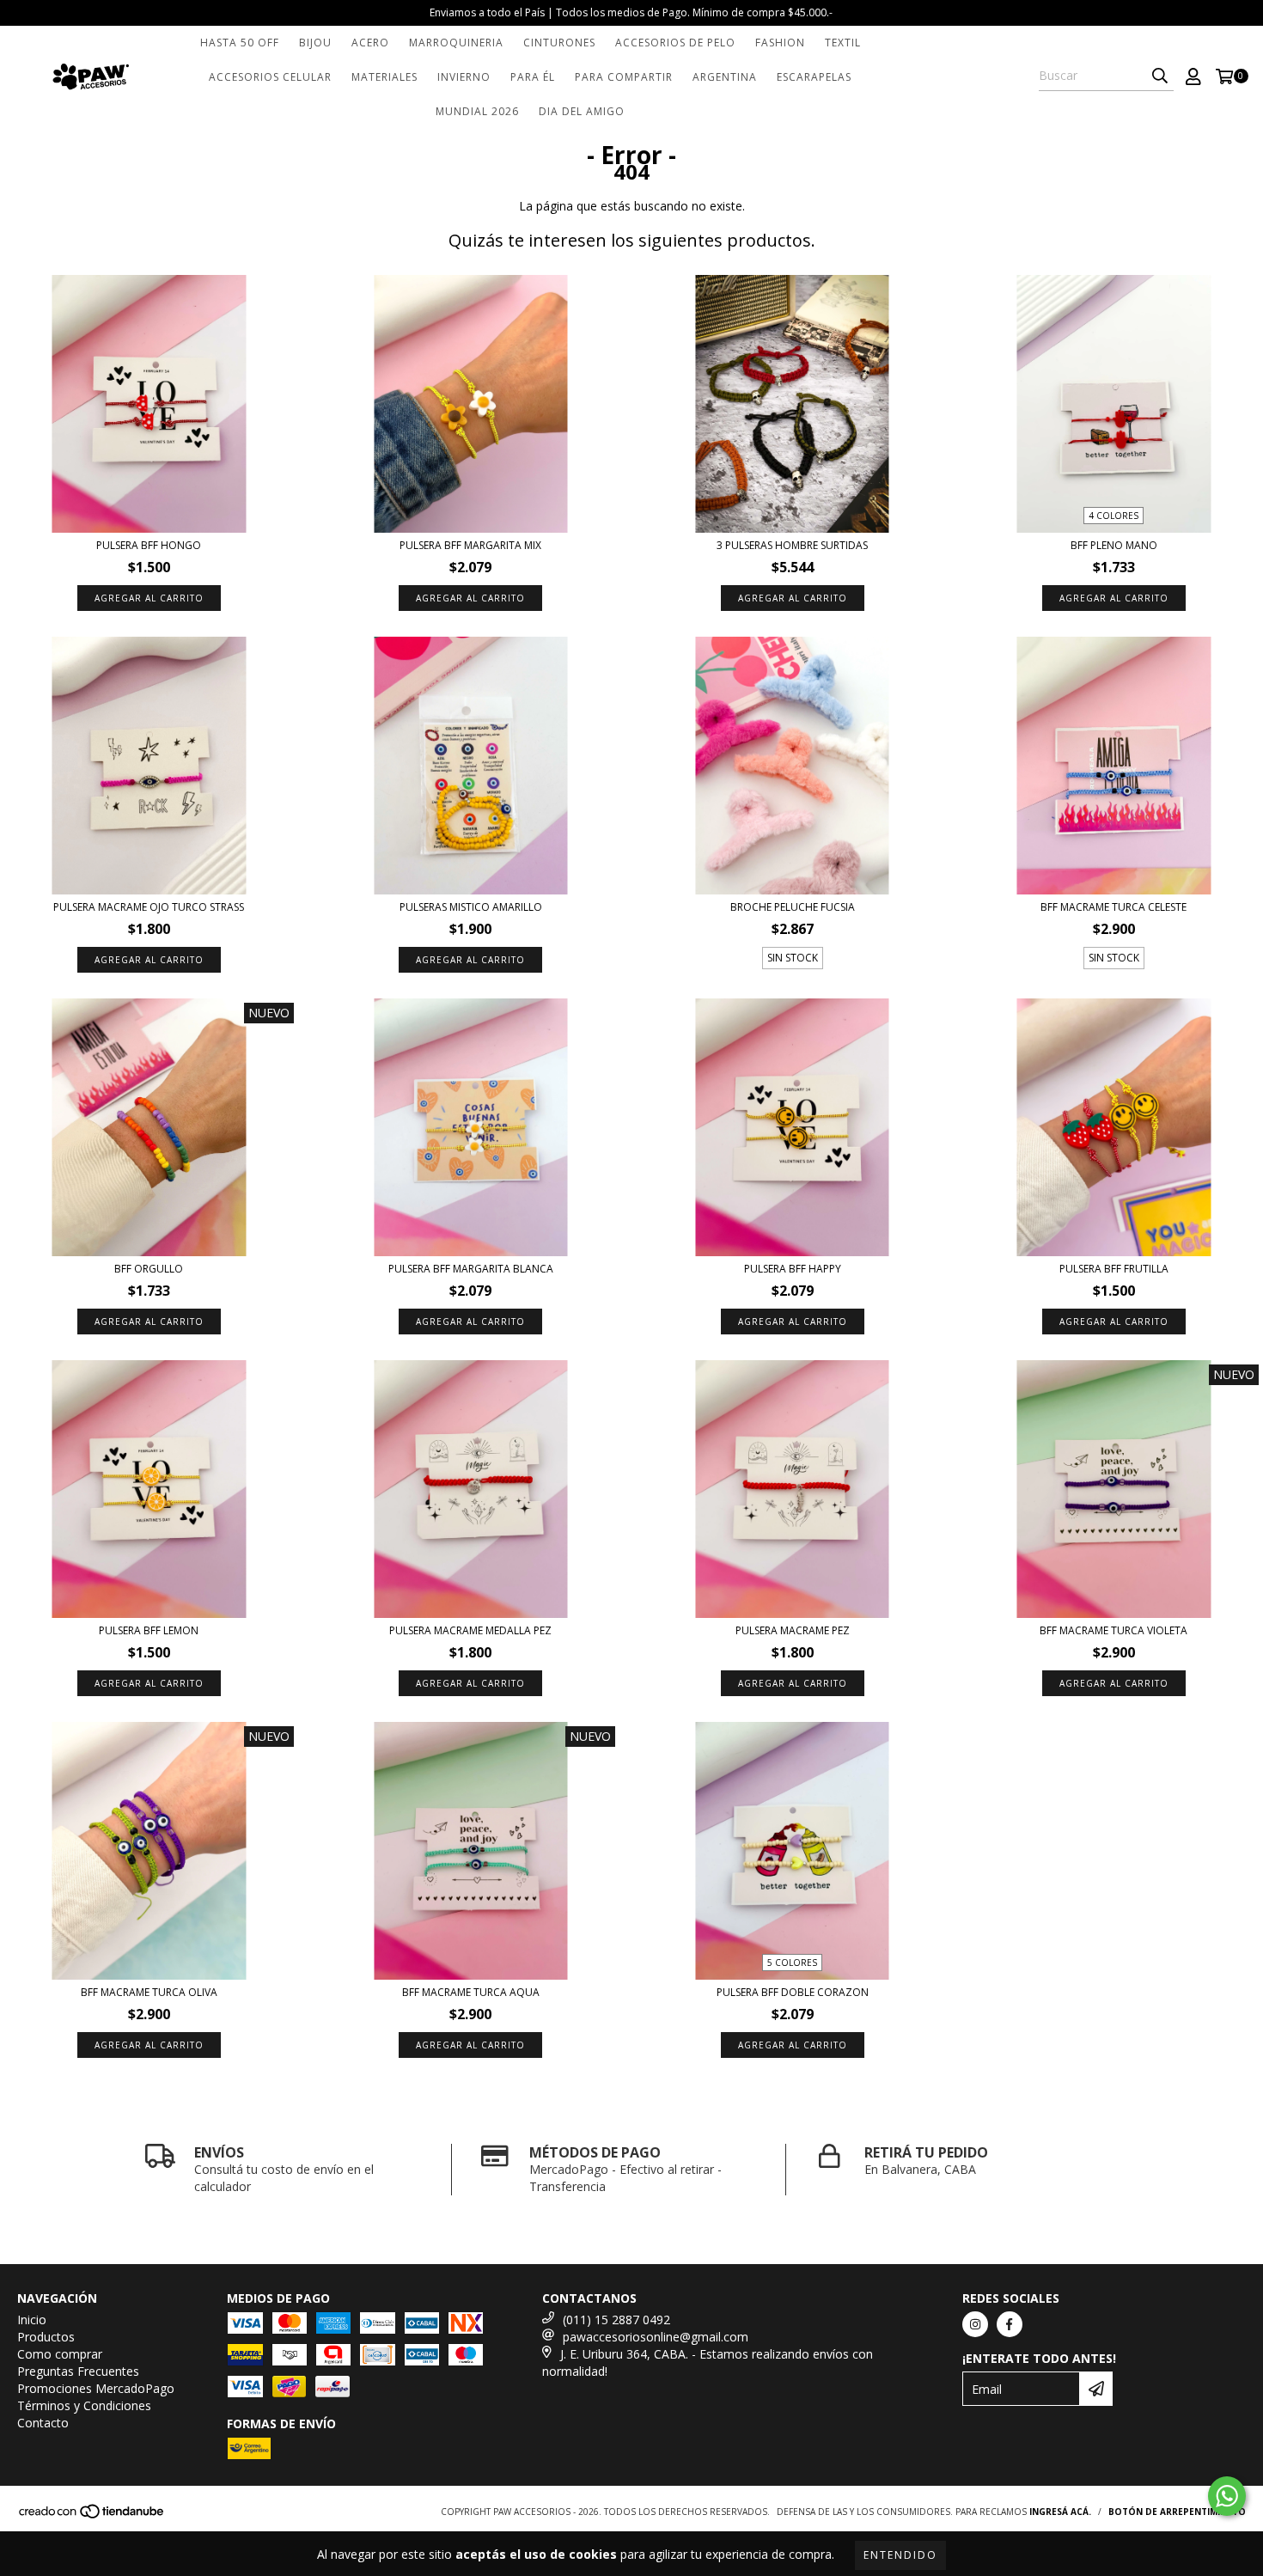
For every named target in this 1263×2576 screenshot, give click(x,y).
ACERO (370, 43)
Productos (46, 2337)
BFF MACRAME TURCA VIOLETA (1114, 1630)
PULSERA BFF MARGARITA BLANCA (471, 1269)
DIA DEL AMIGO (582, 111)
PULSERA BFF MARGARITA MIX (470, 545)
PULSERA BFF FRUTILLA (1114, 1269)
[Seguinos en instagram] (975, 2324)
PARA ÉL (533, 77)
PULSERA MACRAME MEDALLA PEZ (470, 1630)
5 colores (792, 1963)
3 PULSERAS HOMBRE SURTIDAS (792, 545)
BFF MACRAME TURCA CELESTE (1114, 907)
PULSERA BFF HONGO (149, 545)
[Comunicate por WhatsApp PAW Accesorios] (1227, 2496)
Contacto (43, 2423)
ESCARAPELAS (814, 77)
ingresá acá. (1060, 2512)
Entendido (900, 2555)
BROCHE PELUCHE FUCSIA (793, 907)
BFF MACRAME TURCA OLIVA (149, 1992)
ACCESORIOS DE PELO (675, 43)
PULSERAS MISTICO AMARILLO (471, 907)
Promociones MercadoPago (96, 2388)
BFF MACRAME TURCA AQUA (471, 1992)
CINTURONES (559, 43)
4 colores (1114, 516)
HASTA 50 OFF (240, 43)
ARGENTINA (725, 77)
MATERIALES (384, 77)
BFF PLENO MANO (1114, 545)
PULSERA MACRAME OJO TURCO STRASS (149, 907)
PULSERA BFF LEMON (149, 1630)
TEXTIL (843, 43)
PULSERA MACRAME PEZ (793, 1630)
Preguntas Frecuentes (78, 2371)
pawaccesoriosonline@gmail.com (656, 2337)
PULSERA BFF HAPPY (793, 1269)
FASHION (780, 43)
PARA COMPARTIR (624, 77)
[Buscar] (1160, 76)
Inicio (32, 2320)
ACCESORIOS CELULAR (270, 77)
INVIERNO (464, 77)
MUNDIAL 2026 (477, 111)
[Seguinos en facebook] (1010, 2324)
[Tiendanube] (92, 2516)
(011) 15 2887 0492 (616, 2320)
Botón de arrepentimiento (1177, 2512)
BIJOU (315, 43)
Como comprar (60, 2354)
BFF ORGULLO (149, 1269)
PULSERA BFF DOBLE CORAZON (793, 1992)
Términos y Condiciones (84, 2405)
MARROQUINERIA (456, 43)
